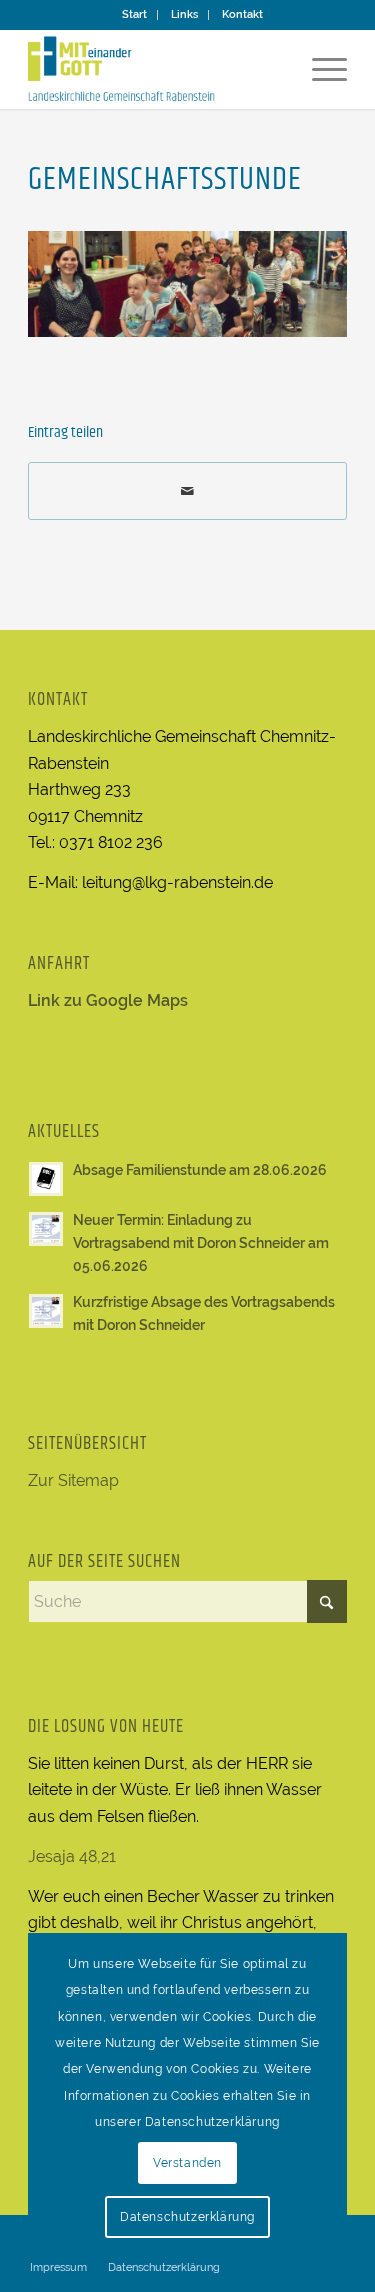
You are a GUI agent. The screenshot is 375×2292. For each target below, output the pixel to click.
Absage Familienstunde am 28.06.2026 (200, 1170)
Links (184, 14)
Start (134, 14)
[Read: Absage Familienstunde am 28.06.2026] (46, 1179)
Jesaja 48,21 (72, 1856)
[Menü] (319, 69)
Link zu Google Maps (108, 1000)
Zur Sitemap (73, 1480)
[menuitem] (135, 15)
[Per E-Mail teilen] (187, 491)
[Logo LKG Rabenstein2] (155, 69)
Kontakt (242, 14)
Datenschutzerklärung (187, 2217)
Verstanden (187, 2163)
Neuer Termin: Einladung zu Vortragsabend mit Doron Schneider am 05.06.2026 (201, 1243)
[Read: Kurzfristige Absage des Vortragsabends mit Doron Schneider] (46, 1311)
